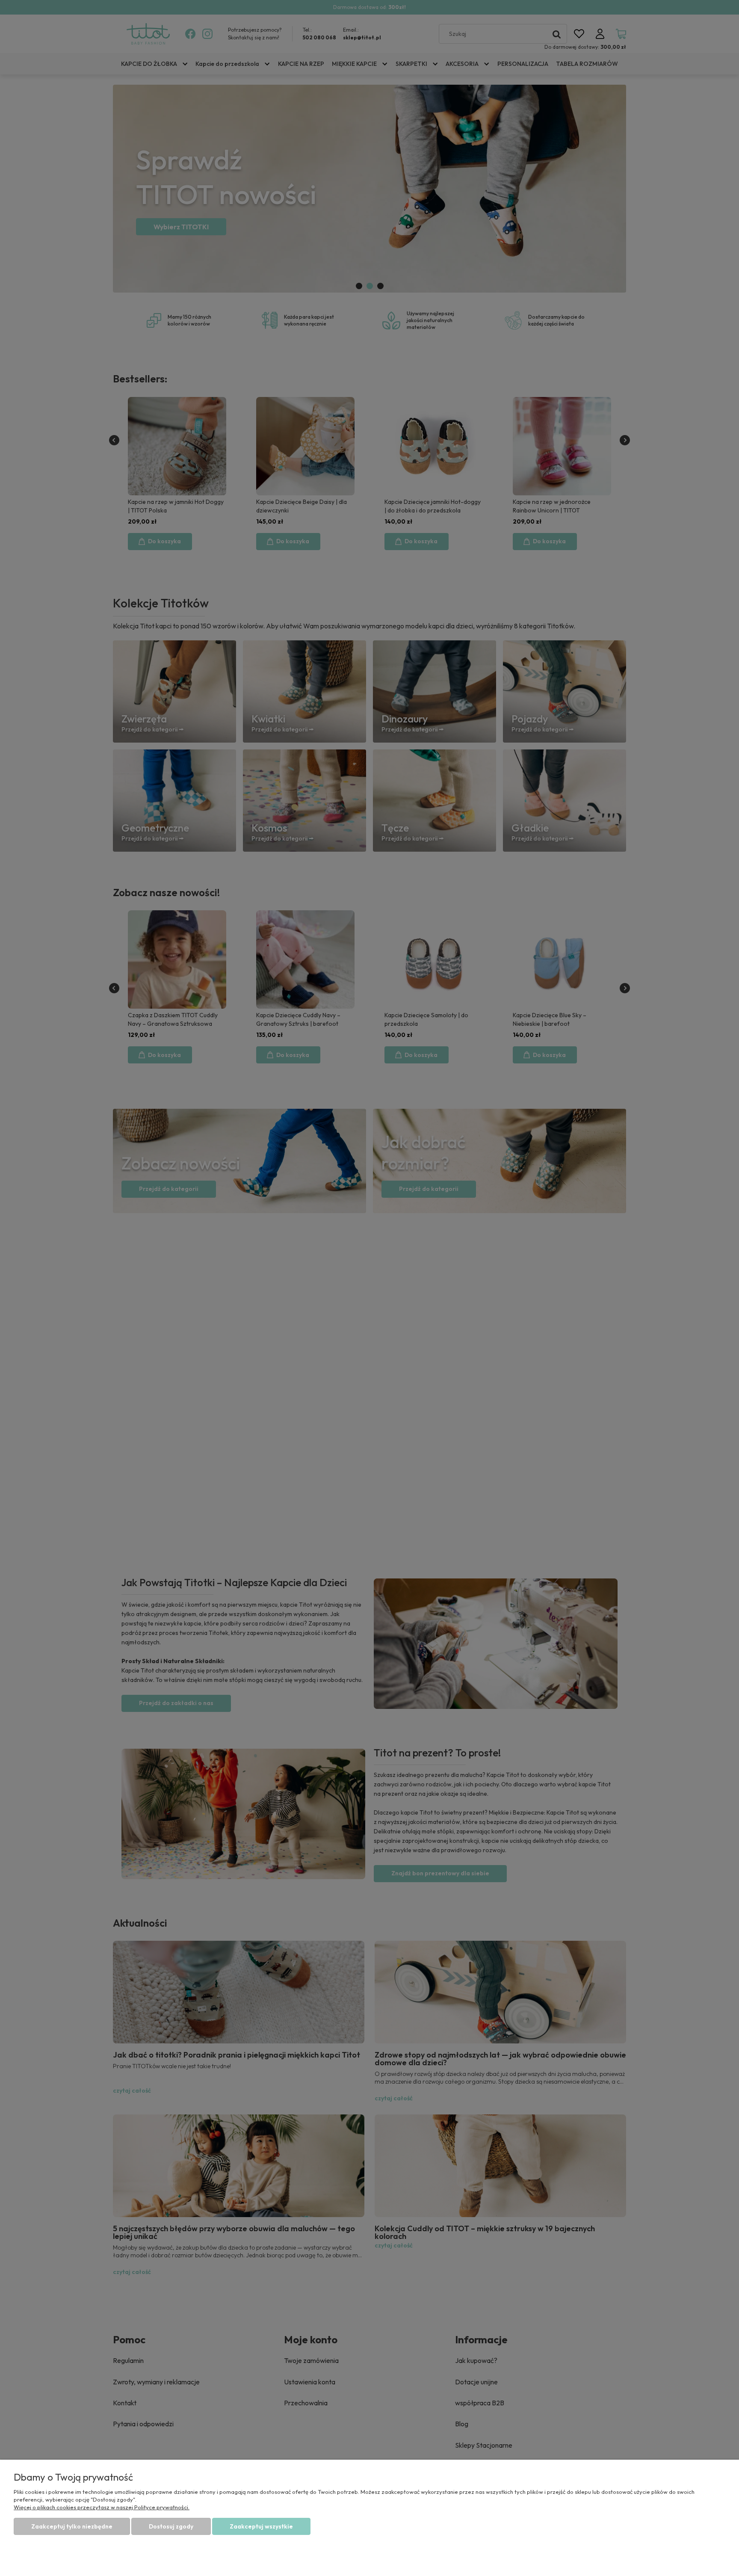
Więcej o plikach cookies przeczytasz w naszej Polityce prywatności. (102, 2507)
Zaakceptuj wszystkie (261, 2526)
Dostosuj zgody (171, 2526)
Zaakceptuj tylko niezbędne (72, 2526)
